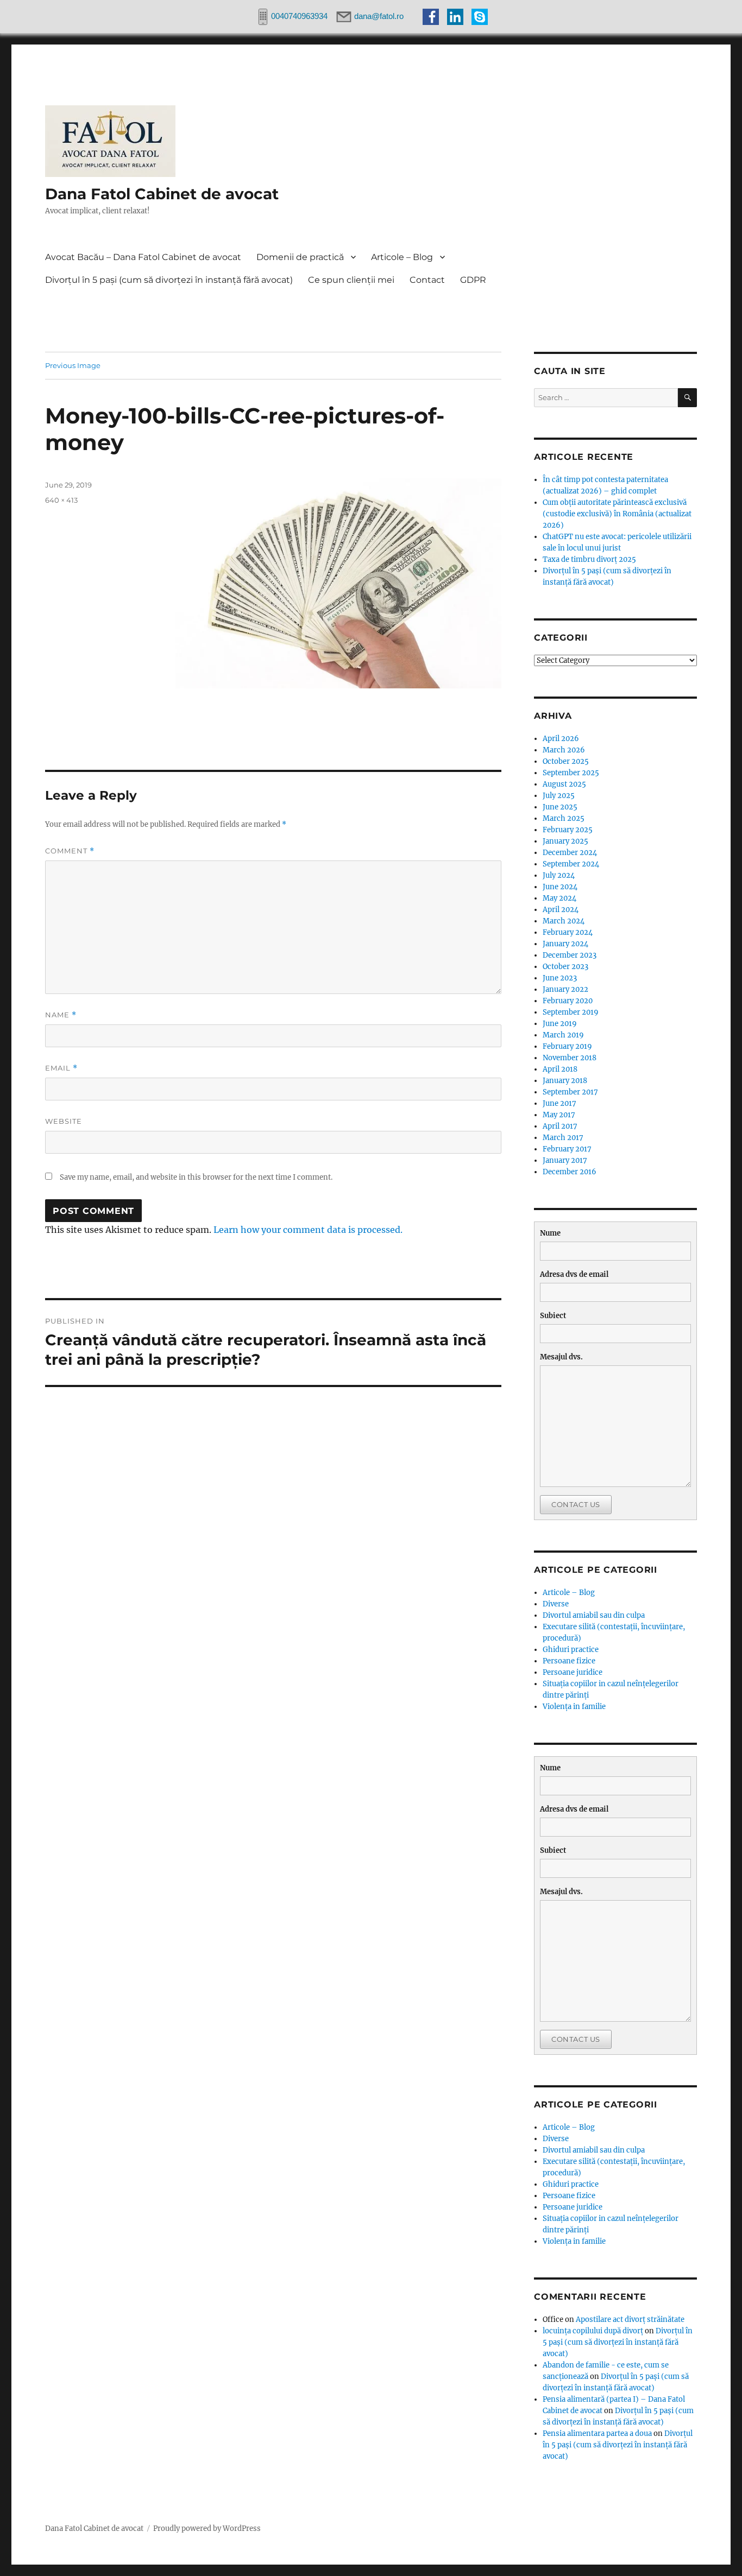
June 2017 (559, 1103)
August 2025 (564, 784)
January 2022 (565, 989)
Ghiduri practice (571, 1650)
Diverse (556, 1604)
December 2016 (570, 1172)
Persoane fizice (569, 1661)
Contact (427, 280)
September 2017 (570, 1092)
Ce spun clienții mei (351, 280)
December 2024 (570, 853)
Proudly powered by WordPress (207, 2528)
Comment (70, 851)
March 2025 (564, 818)
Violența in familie (574, 1707)
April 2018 (560, 1069)
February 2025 (568, 830)
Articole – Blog (402, 257)
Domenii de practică (300, 257)
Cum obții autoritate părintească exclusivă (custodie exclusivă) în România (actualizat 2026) (617, 514)
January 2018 (565, 1081)
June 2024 (560, 887)
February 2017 (567, 1149)
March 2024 (564, 921)
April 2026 (561, 739)
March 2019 (563, 1035)
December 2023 (570, 955)
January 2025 (565, 841)
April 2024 (561, 910)
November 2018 (570, 1058)
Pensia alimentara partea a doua (597, 2433)
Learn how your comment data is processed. (308, 1230)
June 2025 (560, 807)
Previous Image (73, 365)
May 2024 (559, 898)
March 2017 (563, 1138)
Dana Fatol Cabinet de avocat (162, 194)
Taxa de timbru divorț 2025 (589, 559)
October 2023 (565, 967)
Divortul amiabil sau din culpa (594, 1615)
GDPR (473, 280)
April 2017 (560, 1126)
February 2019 (567, 1046)
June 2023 (560, 978)
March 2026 (564, 750)
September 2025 (571, 773)
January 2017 (565, 1160)
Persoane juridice (573, 1672)
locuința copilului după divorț (593, 2331)
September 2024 (571, 864)
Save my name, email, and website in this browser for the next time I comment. (196, 1177)
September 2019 (571, 1012)
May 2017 (559, 1115)
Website (64, 1121)
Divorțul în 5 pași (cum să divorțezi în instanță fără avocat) (169, 280)
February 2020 (568, 1001)
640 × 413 (61, 500)
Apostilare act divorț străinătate (630, 2319)
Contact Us (576, 1504)
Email (61, 1068)
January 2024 (565, 944)
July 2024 (559, 875)
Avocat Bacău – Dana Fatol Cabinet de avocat (143, 257)
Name (61, 1015)
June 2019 (560, 1024)
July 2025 (559, 796)
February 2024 (568, 932)
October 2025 (566, 761)
